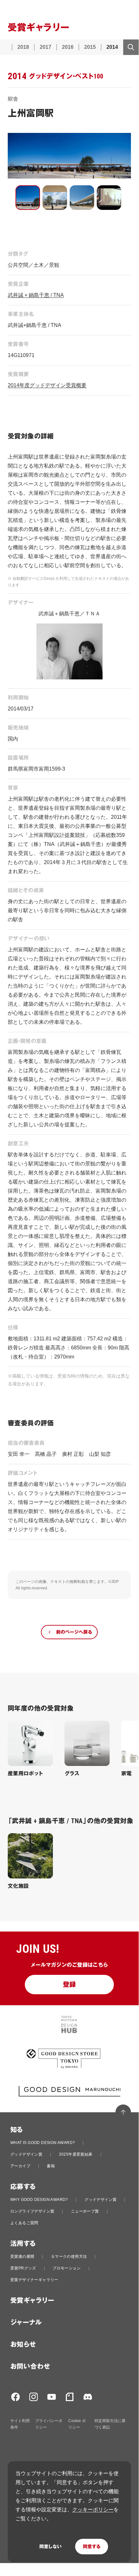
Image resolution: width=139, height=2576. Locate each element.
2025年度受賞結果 (76, 2154)
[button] (28, 198)
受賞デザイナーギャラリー (34, 2280)
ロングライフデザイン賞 (32, 2211)
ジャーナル (26, 2322)
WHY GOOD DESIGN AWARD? (39, 2200)
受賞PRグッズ (23, 2268)
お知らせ (23, 2344)
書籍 (51, 2166)
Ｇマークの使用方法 (69, 2257)
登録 (69, 1985)
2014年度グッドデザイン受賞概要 (47, 385)
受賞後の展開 (22, 2257)
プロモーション (67, 2268)
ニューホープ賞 (85, 2211)
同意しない (50, 2547)
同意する (92, 2547)
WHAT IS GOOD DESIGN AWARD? (43, 2143)
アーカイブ (20, 2166)
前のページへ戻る (74, 1632)
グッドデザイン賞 (26, 2154)
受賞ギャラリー (32, 2300)
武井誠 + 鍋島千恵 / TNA (36, 295)
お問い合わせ (30, 2366)
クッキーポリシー (93, 2510)
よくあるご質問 (24, 2223)
